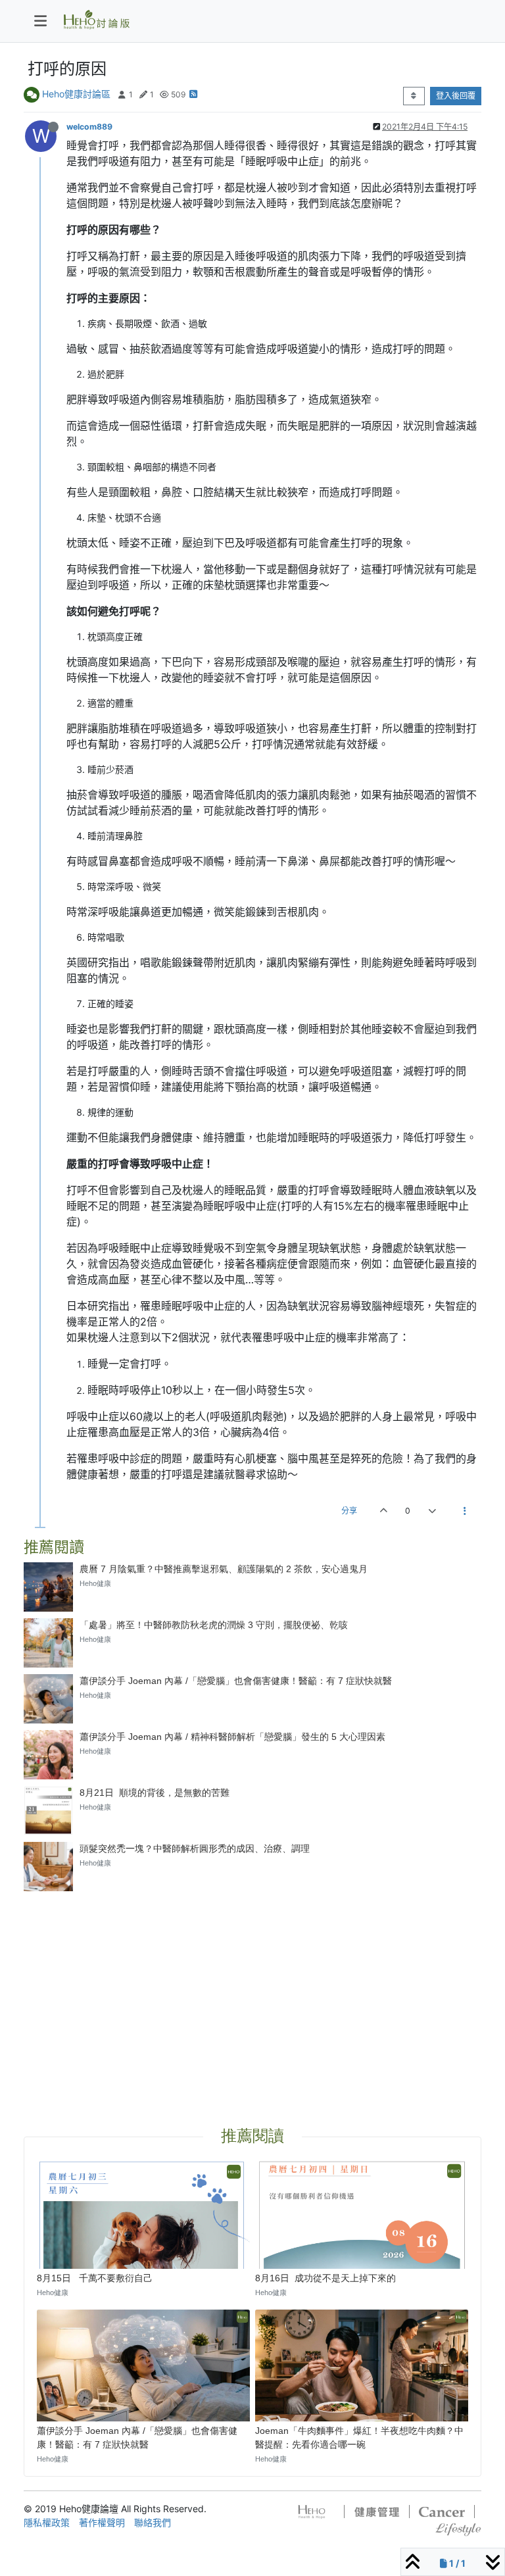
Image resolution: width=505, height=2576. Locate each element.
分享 (349, 1511)
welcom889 (89, 127)
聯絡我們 (153, 2522)
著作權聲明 (102, 2522)
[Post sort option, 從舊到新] (414, 96)
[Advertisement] (252, 1993)
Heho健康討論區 (76, 94)
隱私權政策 (47, 2522)
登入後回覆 (456, 96)
